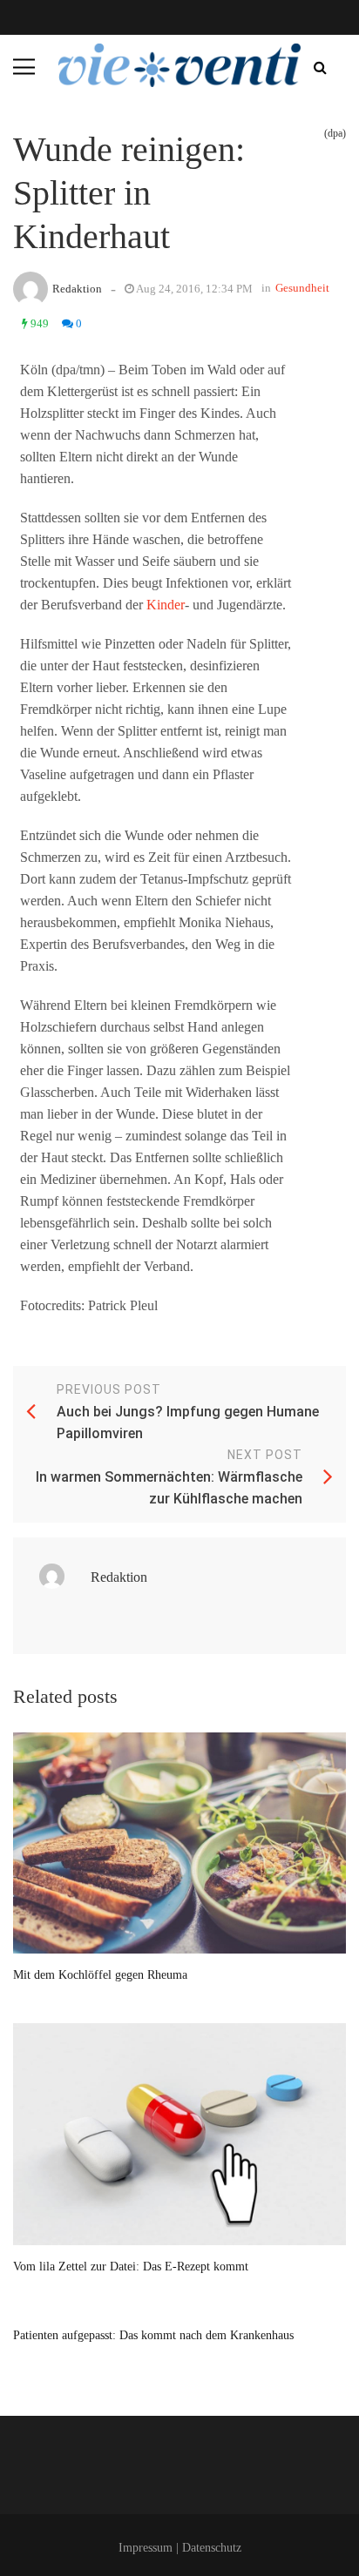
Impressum (146, 2548)
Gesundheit (302, 288)
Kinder (166, 605)
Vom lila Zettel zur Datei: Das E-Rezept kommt (131, 2267)
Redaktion (77, 289)
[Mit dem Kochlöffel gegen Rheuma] (179, 1843)
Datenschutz (212, 2548)
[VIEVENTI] (179, 65)
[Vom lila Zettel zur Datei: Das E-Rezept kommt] (179, 2134)
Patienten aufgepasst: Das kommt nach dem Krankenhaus (153, 2335)
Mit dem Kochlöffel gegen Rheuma (100, 1975)
